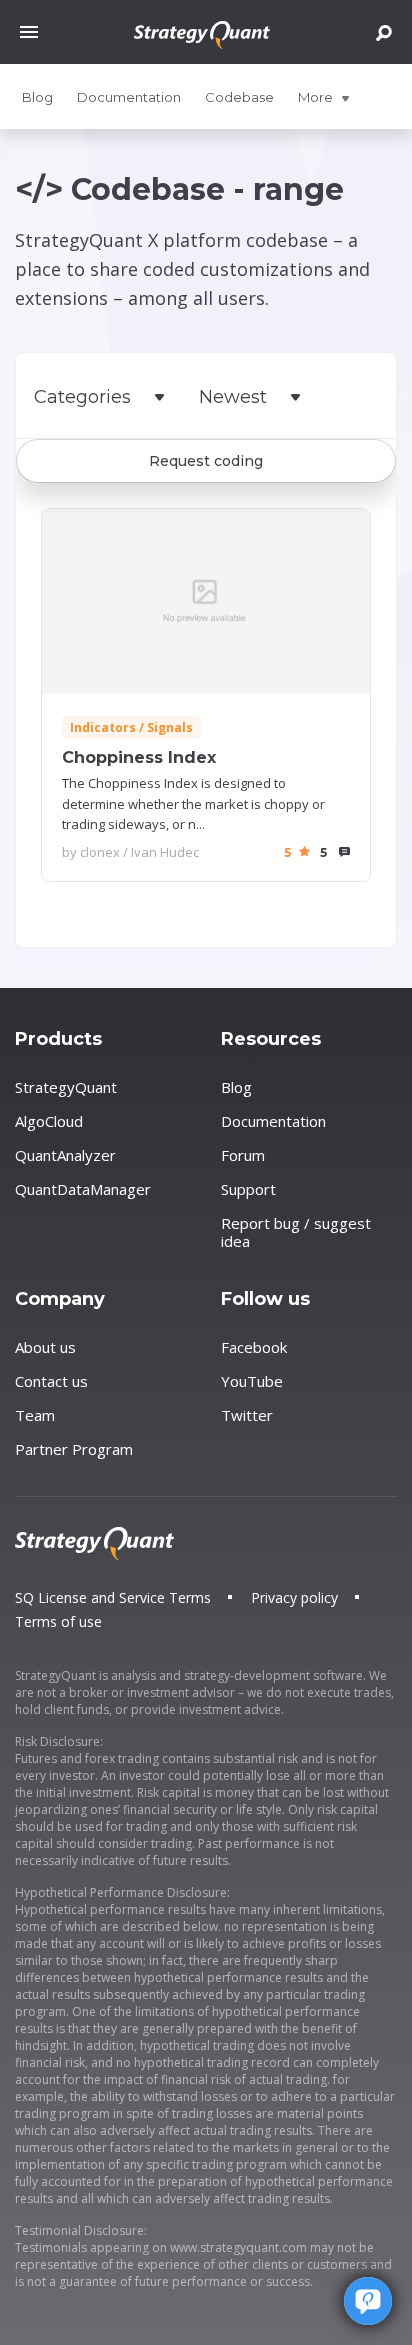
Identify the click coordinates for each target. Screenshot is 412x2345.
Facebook (254, 1347)
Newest (233, 397)
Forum (243, 1155)
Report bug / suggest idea (296, 1232)
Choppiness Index (139, 757)
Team (35, 1415)
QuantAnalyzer (65, 1155)
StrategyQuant (66, 1087)
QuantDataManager (83, 1189)
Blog (37, 97)
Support (248, 1189)
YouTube (252, 1381)
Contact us (51, 1381)
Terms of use (58, 1621)
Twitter (247, 1415)
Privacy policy (294, 1597)
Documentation (129, 97)
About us (45, 1347)
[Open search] (384, 32)
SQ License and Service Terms (113, 1597)
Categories (99, 396)
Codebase (239, 97)
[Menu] (34, 32)
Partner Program (74, 1449)
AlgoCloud (49, 1121)
